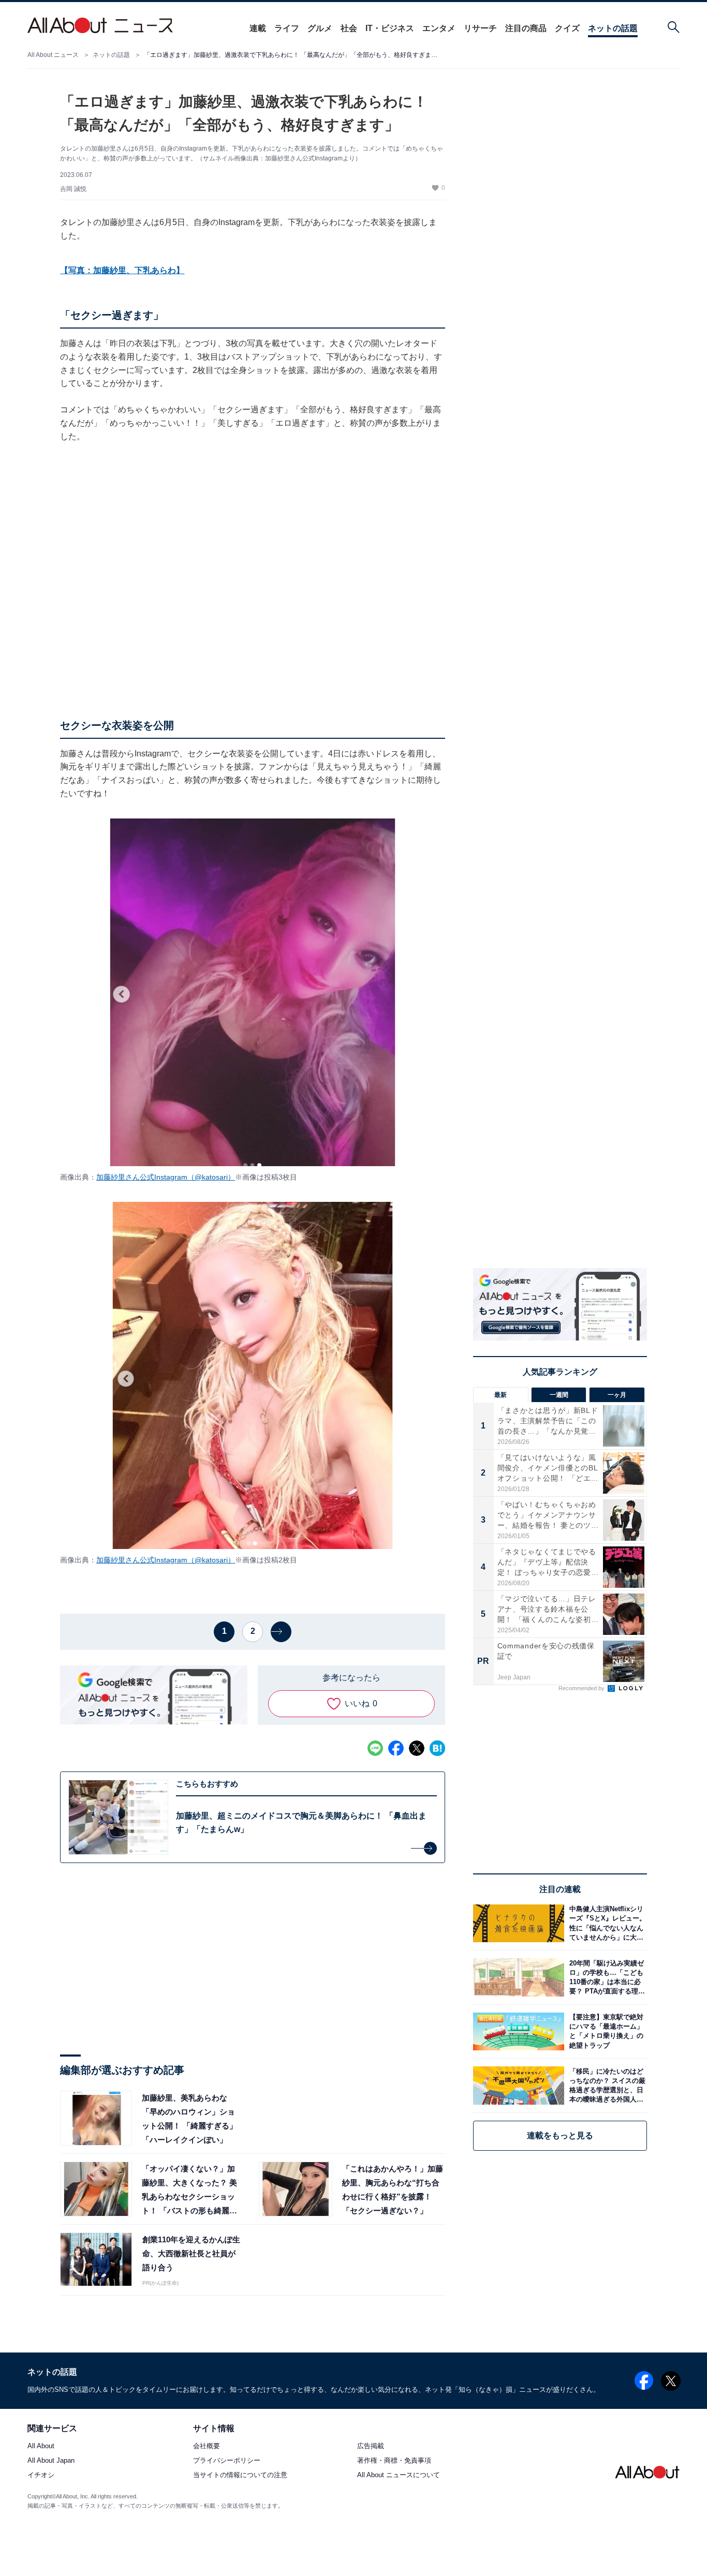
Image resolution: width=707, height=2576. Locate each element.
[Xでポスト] (417, 1748)
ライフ (287, 28)
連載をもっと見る (560, 2135)
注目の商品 (526, 28)
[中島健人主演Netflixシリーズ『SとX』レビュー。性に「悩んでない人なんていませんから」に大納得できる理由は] (606, 1923)
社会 (349, 28)
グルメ (320, 28)
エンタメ (439, 28)
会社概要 (207, 2446)
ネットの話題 (613, 28)
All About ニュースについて (399, 2475)
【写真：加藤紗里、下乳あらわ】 (122, 270)
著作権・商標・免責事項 (394, 2461)
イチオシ (41, 2475)
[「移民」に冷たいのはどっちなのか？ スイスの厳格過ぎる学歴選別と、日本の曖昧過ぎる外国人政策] (606, 2085)
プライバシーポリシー (227, 2461)
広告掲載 (371, 2446)
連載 (258, 28)
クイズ (567, 28)
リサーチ (480, 28)
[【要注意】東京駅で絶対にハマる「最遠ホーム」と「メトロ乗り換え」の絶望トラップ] (606, 2031)
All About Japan (51, 2461)
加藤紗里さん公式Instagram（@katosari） (166, 1177)
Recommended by (582, 1688)
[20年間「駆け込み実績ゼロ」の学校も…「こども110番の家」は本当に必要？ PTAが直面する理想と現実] (606, 1977)
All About (41, 2446)
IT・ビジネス (390, 28)
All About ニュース (53, 55)
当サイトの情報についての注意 (240, 2475)
